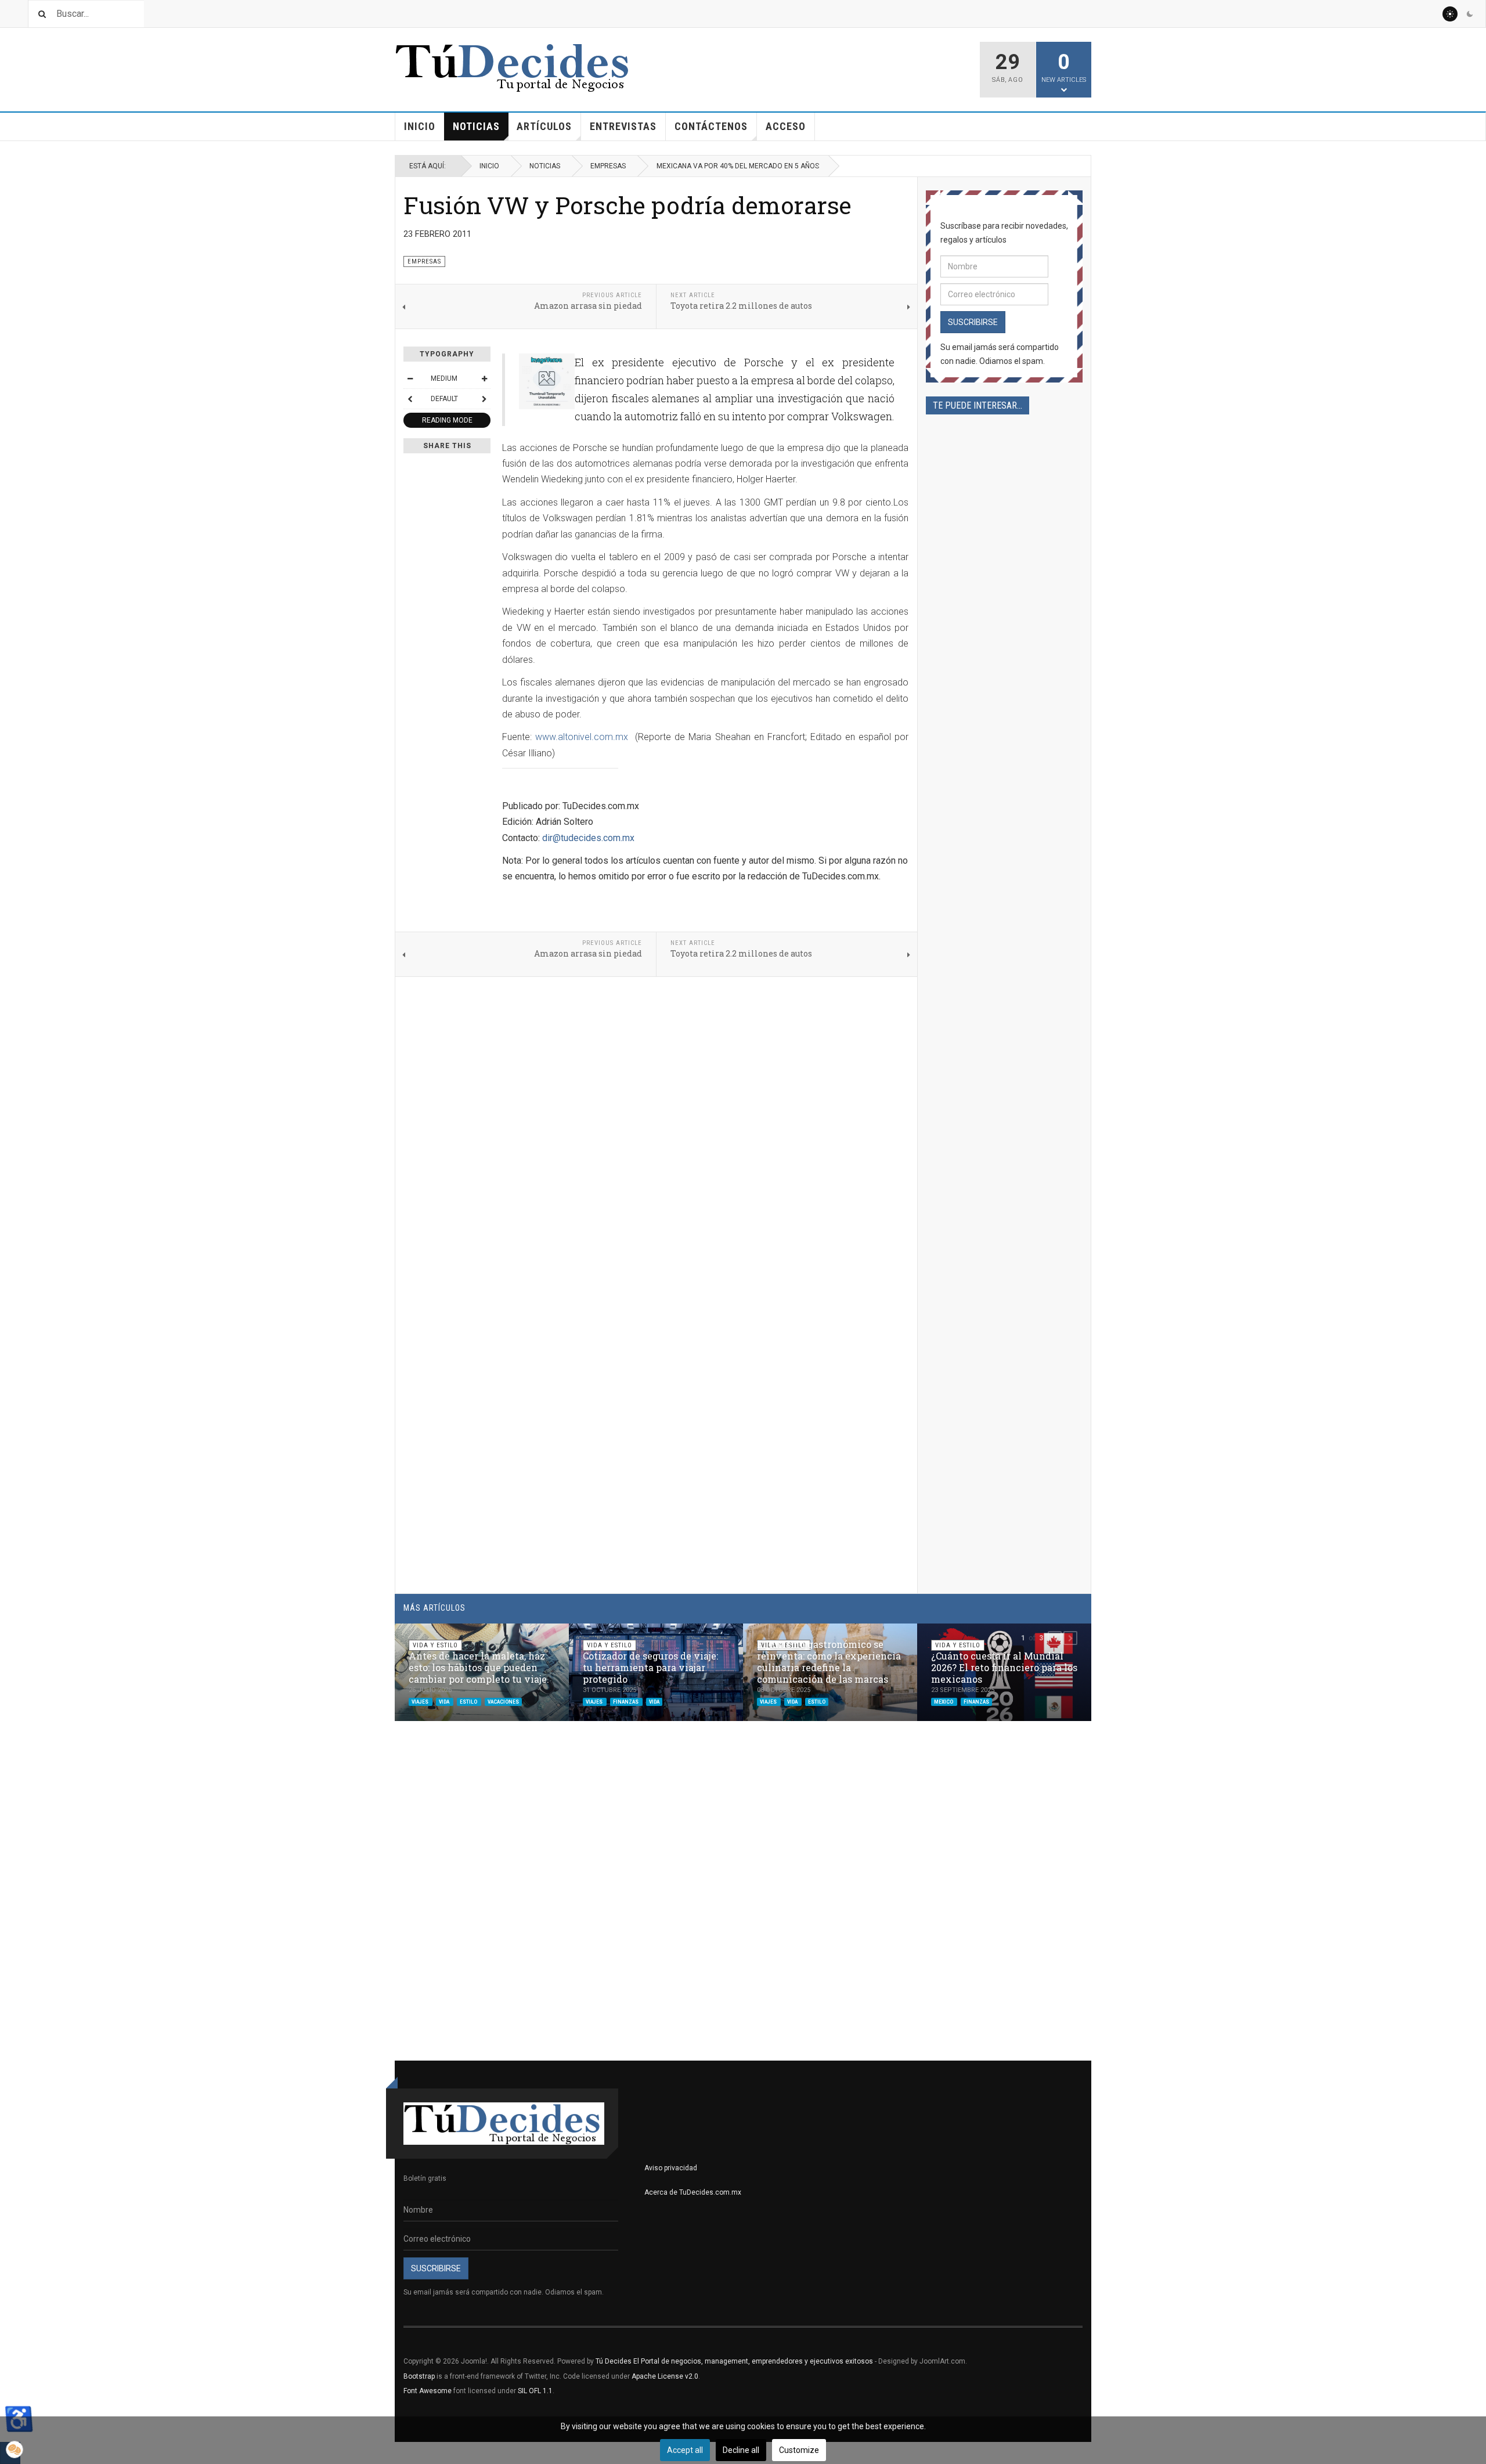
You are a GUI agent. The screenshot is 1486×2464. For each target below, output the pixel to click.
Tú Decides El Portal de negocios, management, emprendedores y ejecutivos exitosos (734, 2361)
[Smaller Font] (410, 378)
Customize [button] (799, 2450)
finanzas (626, 1701)
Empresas (608, 166)
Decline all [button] (741, 2450)
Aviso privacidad (671, 2168)
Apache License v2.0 (665, 2376)
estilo (469, 1701)
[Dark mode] (1470, 14)
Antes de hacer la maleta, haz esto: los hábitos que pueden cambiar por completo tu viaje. (479, 1667)
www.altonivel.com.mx (582, 737)
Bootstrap (419, 2376)
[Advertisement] (1004, 816)
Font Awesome (428, 2391)
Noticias (476, 126)
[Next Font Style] (484, 399)
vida (445, 1701)
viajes (421, 1701)
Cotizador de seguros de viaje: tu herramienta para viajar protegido (650, 1667)
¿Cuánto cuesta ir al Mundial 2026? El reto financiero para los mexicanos (1004, 1667)
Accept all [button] (685, 2450)
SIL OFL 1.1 (535, 2391)
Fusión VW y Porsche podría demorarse (627, 205)
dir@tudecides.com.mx (588, 838)
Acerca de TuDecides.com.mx (693, 2192)
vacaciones (503, 1701)
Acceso (786, 126)
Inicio (420, 126)
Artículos (544, 126)
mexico (944, 1701)
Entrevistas (623, 126)
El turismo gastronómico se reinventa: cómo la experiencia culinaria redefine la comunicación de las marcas (829, 1662)
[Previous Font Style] (410, 399)
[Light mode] (1450, 14)
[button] (1055, 1638)
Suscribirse (973, 322)
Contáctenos (711, 126)
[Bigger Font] (484, 378)
